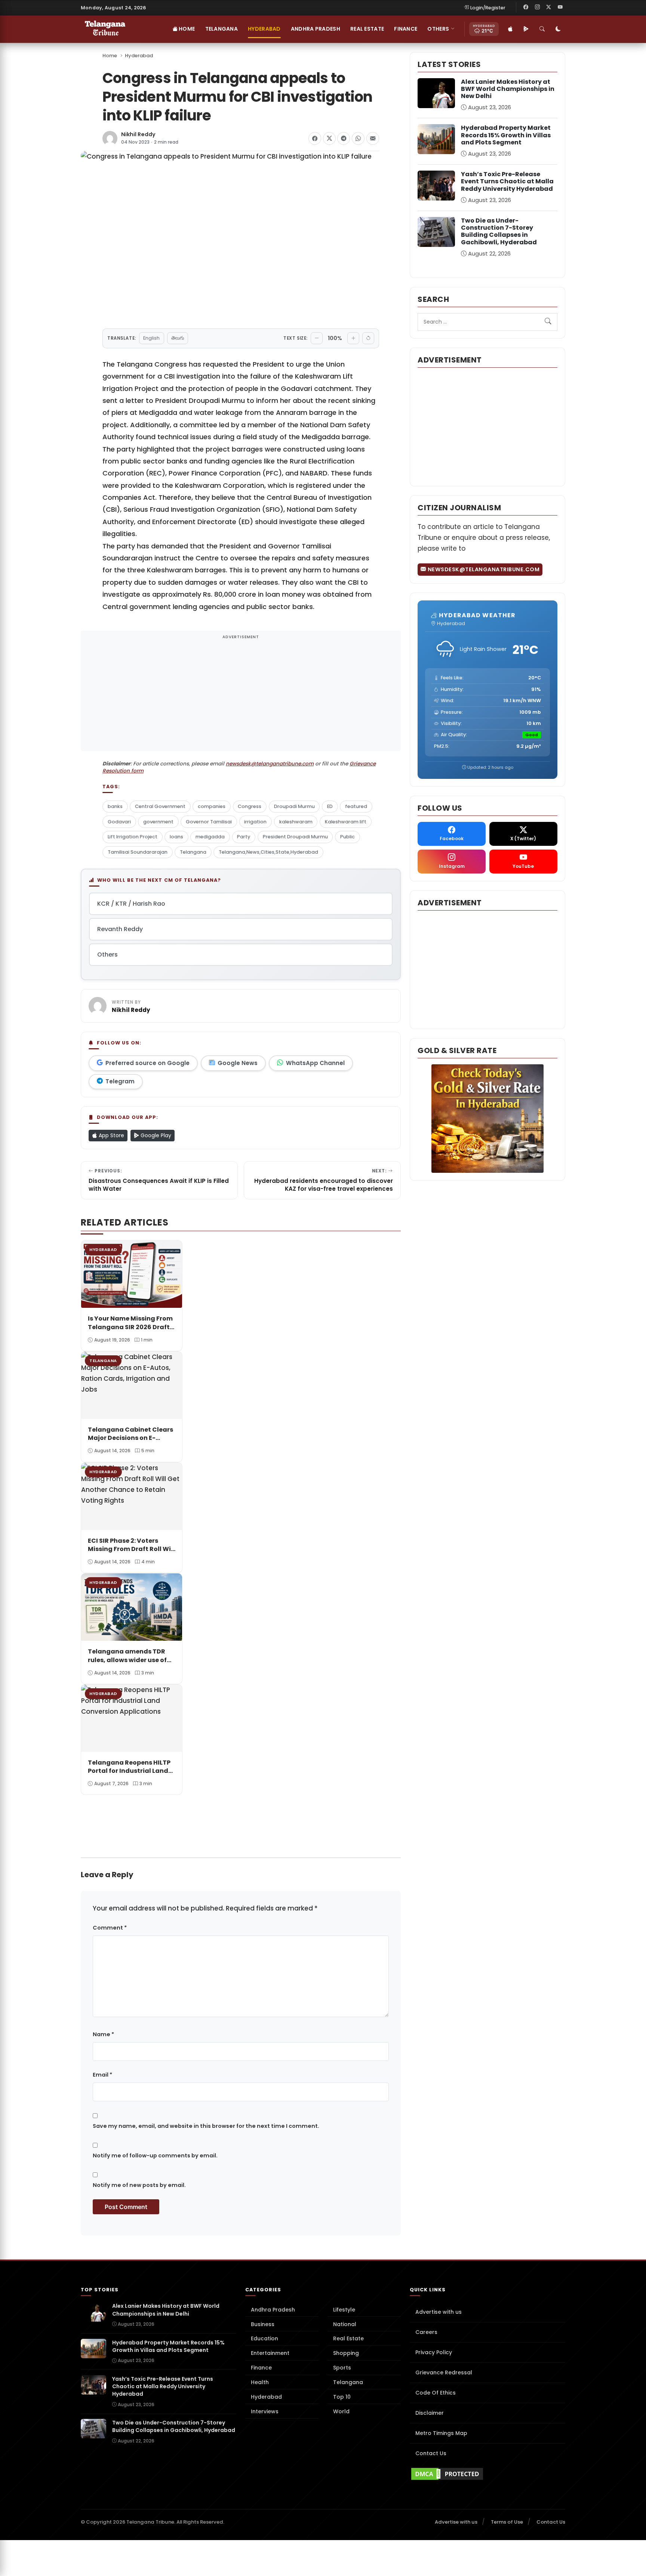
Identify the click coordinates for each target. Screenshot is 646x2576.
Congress (250, 806)
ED (330, 806)
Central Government (160, 806)
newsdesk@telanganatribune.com (270, 764)
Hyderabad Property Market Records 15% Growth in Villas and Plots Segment (506, 135)
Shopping (346, 2353)
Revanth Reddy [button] (120, 929)
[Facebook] (526, 7)
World (341, 2411)
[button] (88, 1802)
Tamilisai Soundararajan (138, 852)
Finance (406, 29)
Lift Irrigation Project (133, 837)
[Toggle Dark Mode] (558, 29)
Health (260, 2382)
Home (186, 29)
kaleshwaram (296, 822)
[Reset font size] (368, 338)
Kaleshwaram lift (346, 822)
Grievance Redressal (444, 2372)
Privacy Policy (434, 2352)
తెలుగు (178, 338)
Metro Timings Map (441, 2433)
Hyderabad (264, 29)
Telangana (222, 29)
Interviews (265, 2411)
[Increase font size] (353, 338)
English (151, 338)
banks (115, 806)
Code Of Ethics (436, 2393)
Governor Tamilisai (209, 822)
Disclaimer (430, 2413)
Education (264, 2338)
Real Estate (367, 29)
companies (212, 806)
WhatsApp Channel (315, 1063)
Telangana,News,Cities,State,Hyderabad (268, 852)
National (345, 2324)
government (158, 822)
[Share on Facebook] (315, 138)
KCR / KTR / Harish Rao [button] (131, 904)
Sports (342, 2368)
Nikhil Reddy (138, 134)
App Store (111, 1135)
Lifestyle (344, 2310)
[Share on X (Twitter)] (329, 138)
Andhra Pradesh (316, 29)
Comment (110, 1928)
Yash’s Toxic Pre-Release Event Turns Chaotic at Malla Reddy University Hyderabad (507, 181)
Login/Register (488, 8)
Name (103, 2034)
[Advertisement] (241, 696)
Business (263, 2324)
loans (176, 837)
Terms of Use (507, 2522)
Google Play (155, 1135)
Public (347, 837)
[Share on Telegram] (344, 138)
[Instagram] (537, 7)
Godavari (119, 822)
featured (356, 806)
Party (244, 837)
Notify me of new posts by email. (139, 2185)
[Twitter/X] (549, 7)
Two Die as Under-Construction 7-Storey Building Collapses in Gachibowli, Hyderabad (499, 231)
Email (102, 2075)
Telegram (120, 1081)
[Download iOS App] (510, 29)
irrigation (255, 822)
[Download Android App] (526, 29)
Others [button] (438, 29)
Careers (426, 2332)
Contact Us (431, 2453)
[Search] (542, 29)
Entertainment (270, 2353)
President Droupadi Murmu (295, 837)
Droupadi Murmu (294, 806)
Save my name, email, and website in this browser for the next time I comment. (206, 2126)
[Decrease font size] (317, 338)
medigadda (210, 837)
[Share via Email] (373, 138)
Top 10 (342, 2397)
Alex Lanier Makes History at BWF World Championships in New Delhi (508, 89)
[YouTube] (560, 7)
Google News (238, 1063)
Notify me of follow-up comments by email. (155, 2156)
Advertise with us (439, 2312)
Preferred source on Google (147, 1063)
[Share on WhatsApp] (358, 138)
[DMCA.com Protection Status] (487, 2474)
